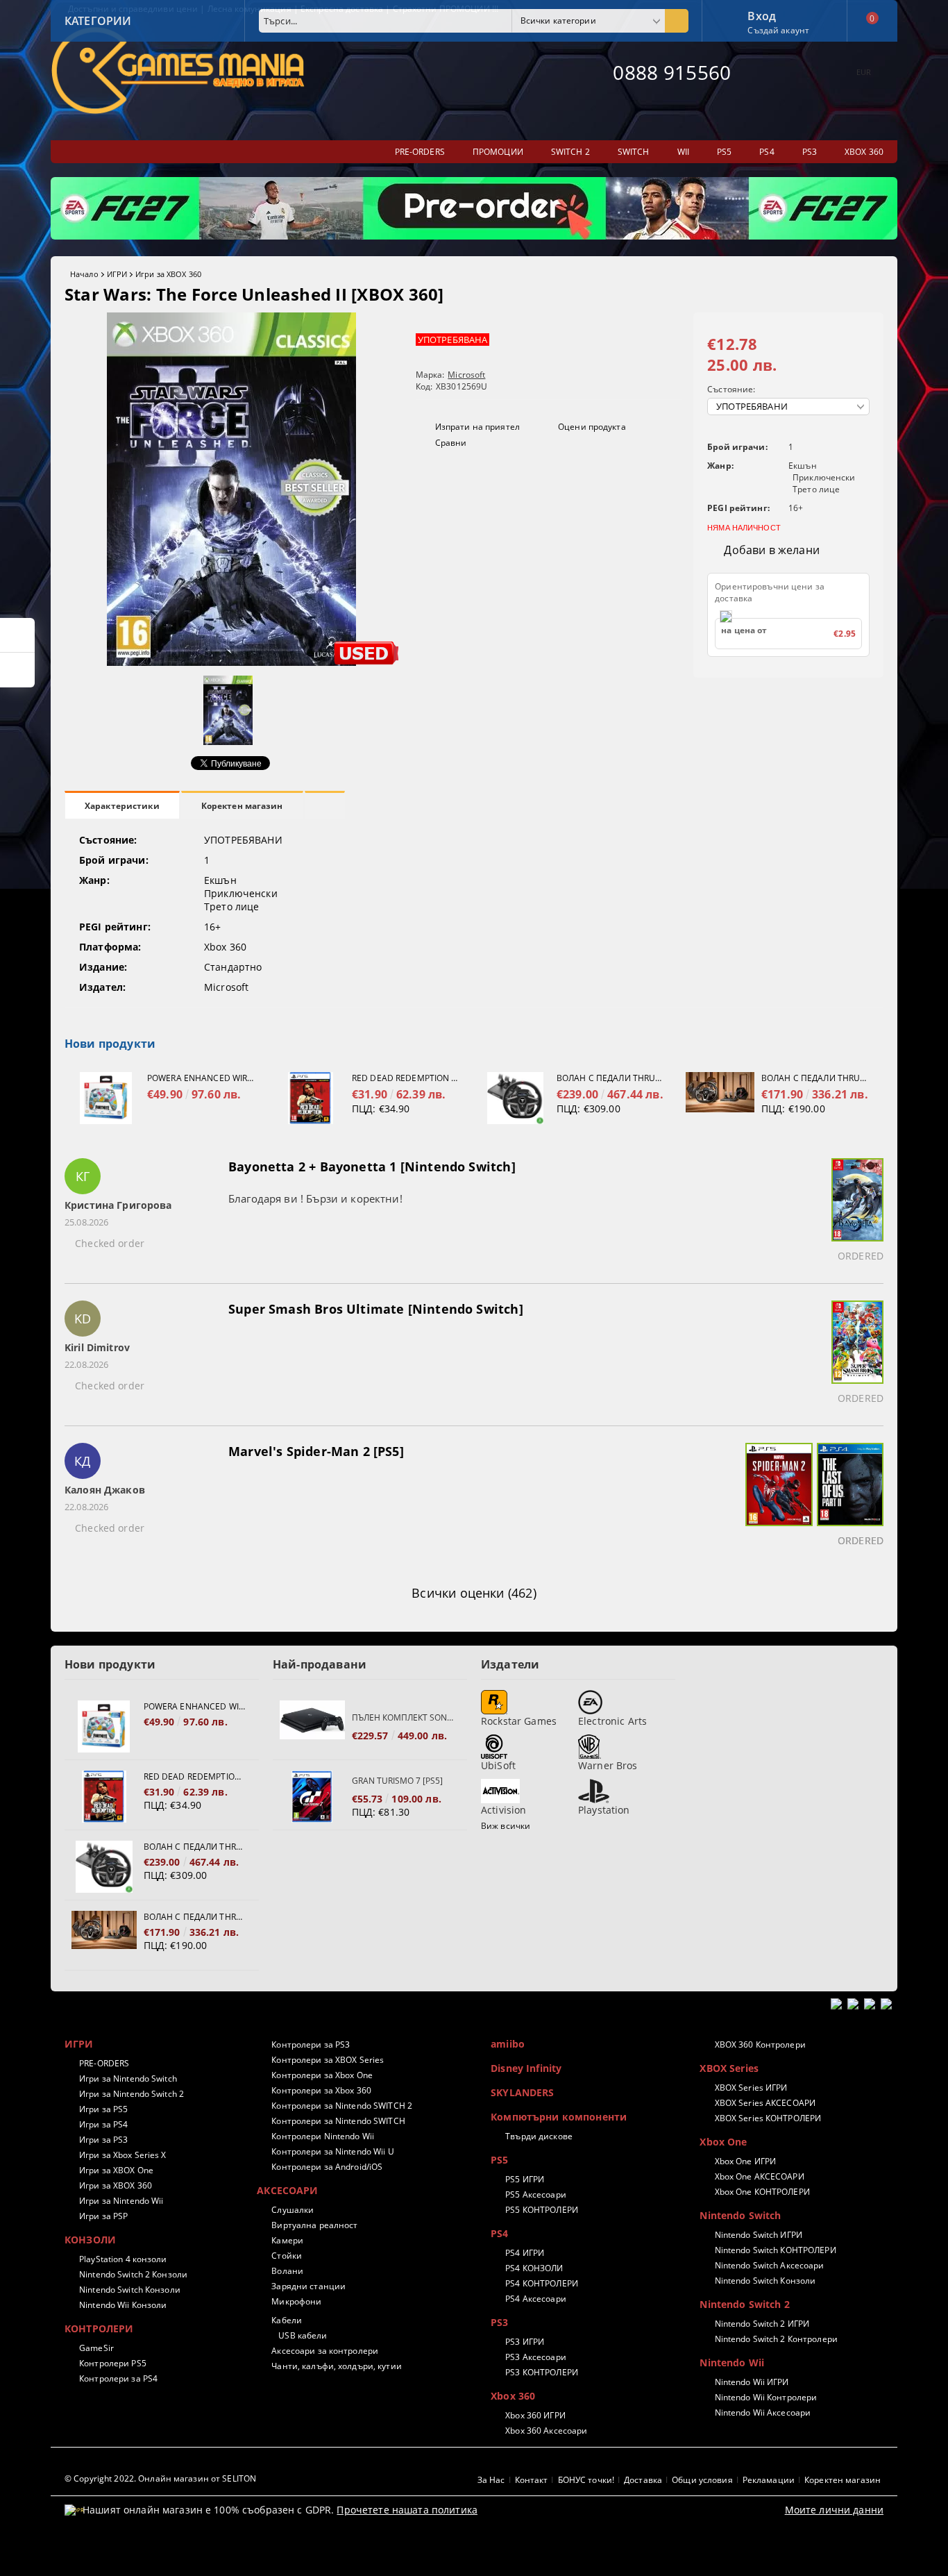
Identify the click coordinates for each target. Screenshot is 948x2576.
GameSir (96, 2348)
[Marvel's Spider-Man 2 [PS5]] (777, 1497)
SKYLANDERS (522, 2092)
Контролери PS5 (113, 2363)
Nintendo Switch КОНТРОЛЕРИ (775, 2250)
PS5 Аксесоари (536, 2194)
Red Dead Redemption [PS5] (406, 1078)
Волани (287, 2271)
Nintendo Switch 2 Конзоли (133, 2274)
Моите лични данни (834, 2510)
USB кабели (303, 2335)
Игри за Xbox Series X (123, 2155)
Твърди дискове (539, 2136)
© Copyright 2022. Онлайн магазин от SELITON (160, 2478)
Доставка (643, 2480)
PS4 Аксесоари (536, 2299)
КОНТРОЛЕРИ (99, 2328)
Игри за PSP (103, 2216)
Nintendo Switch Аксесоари (769, 2265)
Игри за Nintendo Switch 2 (132, 2094)
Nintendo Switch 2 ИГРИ (762, 2324)
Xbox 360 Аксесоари (546, 2431)
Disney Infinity (526, 2068)
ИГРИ (117, 274)
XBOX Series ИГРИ (751, 2088)
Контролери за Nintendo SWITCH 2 (342, 2106)
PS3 (499, 2322)
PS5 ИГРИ (525, 2179)
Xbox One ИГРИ (745, 2161)
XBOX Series (729, 2068)
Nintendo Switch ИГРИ (759, 2235)
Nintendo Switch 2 (744, 2304)
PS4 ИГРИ (525, 2253)
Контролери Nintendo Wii (323, 2136)
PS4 (499, 2233)
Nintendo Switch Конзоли (130, 2290)
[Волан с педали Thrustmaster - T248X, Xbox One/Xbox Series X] (515, 1098)
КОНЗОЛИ (90, 2240)
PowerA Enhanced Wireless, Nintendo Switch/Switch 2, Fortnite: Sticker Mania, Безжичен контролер (201, 1078)
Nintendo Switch (740, 2215)
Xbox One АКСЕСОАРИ (759, 2176)
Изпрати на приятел (477, 427)
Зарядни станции (308, 2286)
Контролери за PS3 (311, 2044)
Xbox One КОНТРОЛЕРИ (762, 2192)
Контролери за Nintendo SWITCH (338, 2121)
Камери (287, 2240)
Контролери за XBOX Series (328, 2060)
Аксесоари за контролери (325, 2351)
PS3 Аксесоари (536, 2357)
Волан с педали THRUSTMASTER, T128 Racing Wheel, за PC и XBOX (815, 1078)
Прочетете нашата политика (407, 2510)
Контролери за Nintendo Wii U (332, 2151)
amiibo (508, 2044)
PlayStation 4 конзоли (123, 2259)
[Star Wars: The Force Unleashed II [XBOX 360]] (231, 662)
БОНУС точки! (586, 2480)
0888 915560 (672, 72)
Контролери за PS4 (118, 2378)
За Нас (491, 2480)
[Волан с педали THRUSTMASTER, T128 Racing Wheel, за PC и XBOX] (720, 1098)
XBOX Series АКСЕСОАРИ (765, 2103)
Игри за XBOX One (116, 2170)
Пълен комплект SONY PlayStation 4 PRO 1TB (403, 1717)
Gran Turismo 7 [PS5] (397, 1781)
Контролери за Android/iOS (327, 2167)
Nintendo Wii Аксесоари (763, 2412)
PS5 (499, 2160)
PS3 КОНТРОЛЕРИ (542, 2372)
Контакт (532, 2480)
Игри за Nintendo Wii (121, 2201)
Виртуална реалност (314, 2225)
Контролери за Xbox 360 (321, 2090)
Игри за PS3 (103, 2140)
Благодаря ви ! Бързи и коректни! (315, 1198)
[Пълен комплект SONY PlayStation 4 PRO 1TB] (312, 1726)
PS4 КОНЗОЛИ (534, 2268)
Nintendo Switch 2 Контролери (776, 2339)
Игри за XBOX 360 (168, 274)
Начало (84, 274)
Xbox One (723, 2142)
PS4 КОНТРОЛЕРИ (542, 2283)
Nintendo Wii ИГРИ (752, 2382)
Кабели (287, 2320)
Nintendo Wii (732, 2362)
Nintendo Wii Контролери (766, 2397)
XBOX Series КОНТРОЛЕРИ (768, 2118)
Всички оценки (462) (474, 1593)
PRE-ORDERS (104, 2063)
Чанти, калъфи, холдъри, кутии (336, 2366)
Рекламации (769, 2480)
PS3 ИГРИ (525, 2342)
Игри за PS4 (103, 2124)
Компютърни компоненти (559, 2117)
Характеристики (122, 806)
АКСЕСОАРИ (287, 2190)
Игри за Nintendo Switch (128, 2079)
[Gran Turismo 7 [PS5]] (312, 1797)
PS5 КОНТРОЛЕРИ (542, 2210)
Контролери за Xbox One (322, 2075)
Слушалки (293, 2210)
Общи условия (702, 2480)
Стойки (287, 2256)
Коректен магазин (242, 806)
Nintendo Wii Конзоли (123, 2305)
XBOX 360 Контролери (760, 2044)
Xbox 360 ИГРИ (535, 2415)
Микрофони (296, 2301)
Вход (762, 15)
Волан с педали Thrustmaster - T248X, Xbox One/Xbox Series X (611, 1078)
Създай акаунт (778, 30)
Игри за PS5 (103, 2109)
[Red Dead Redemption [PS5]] (311, 1098)
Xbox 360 (513, 2396)
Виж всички (506, 1826)
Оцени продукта (592, 427)
